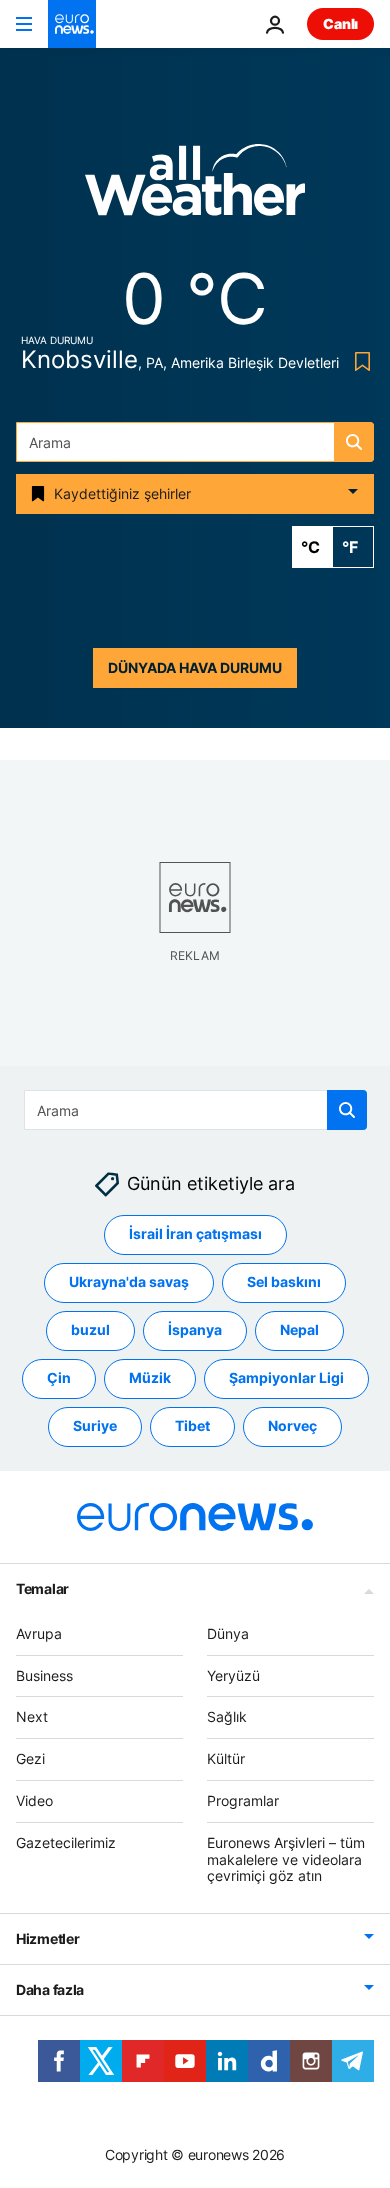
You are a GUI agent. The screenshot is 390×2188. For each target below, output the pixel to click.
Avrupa (39, 1633)
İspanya (195, 1330)
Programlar (243, 1800)
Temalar (42, 1588)
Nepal (299, 1330)
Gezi (30, 1758)
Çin (59, 1378)
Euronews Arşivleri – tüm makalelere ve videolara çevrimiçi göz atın (286, 1859)
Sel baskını (284, 1282)
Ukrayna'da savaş (129, 1282)
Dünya (228, 1633)
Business (44, 1675)
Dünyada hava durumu (195, 667)
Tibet (192, 1426)
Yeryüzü (233, 1675)
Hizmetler (47, 1938)
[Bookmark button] (358, 361)
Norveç (292, 1426)
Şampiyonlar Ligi (286, 1378)
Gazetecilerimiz (66, 1842)
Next (32, 1717)
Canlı (340, 23)
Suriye (95, 1426)
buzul (90, 1330)
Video (34, 1800)
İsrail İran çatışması (195, 1234)
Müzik (150, 1378)
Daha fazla (50, 1989)
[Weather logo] (195, 186)
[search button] (354, 442)
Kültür (226, 1758)
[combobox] (195, 442)
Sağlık (227, 1717)
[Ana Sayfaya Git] (72, 24)
